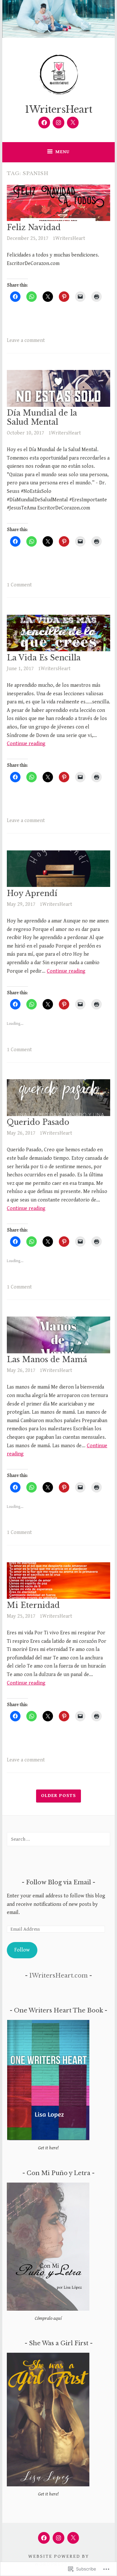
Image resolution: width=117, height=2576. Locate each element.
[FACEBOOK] (44, 2538)
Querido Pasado (38, 1122)
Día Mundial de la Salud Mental (42, 418)
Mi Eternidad (33, 1605)
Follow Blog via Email (58, 1882)
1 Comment (19, 585)
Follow (22, 1950)
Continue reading (26, 744)
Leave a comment (26, 340)
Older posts (58, 1796)
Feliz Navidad (34, 228)
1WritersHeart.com (58, 1976)
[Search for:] (58, 1839)
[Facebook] (44, 123)
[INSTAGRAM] (58, 2538)
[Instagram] (58, 123)
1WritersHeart (59, 110)
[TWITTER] (73, 2538)
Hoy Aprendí (32, 893)
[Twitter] (73, 123)
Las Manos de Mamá (47, 1360)
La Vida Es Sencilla (44, 658)
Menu (62, 152)
